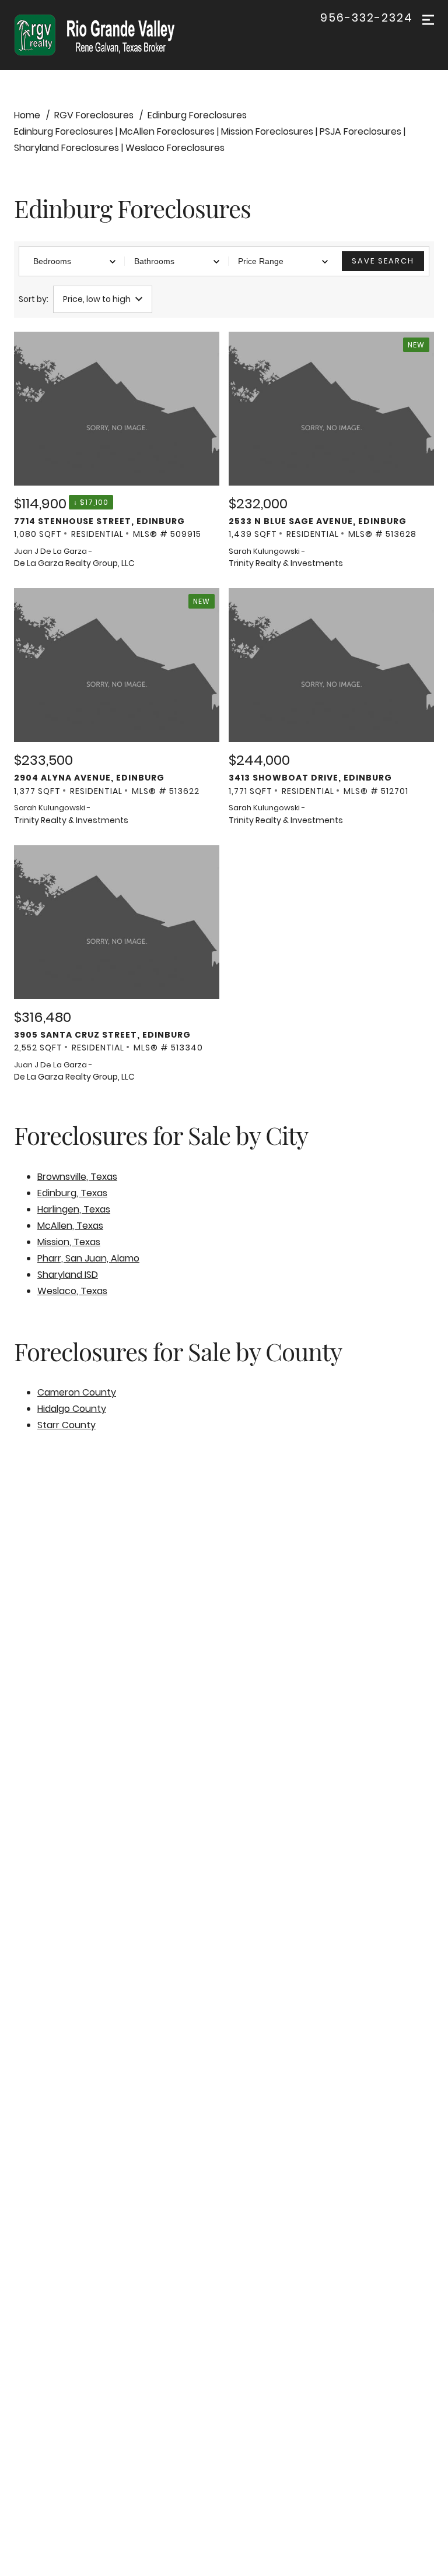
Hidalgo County (72, 1409)
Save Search (383, 261)
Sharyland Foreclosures (66, 148)
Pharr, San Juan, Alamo (88, 1258)
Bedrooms (52, 261)
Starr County (66, 1425)
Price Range (261, 261)
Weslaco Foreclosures (175, 148)
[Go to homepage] (106, 35)
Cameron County (77, 1392)
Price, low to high (97, 299)
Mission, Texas (69, 1242)
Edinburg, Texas (72, 1193)
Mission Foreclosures (267, 131)
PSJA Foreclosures (360, 131)
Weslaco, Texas (72, 1291)
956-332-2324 (367, 18)
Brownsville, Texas (77, 1177)
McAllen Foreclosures (167, 131)
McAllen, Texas (70, 1226)
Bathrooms (154, 261)
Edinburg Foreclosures (64, 131)
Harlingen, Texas (74, 1209)
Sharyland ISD (68, 1275)
